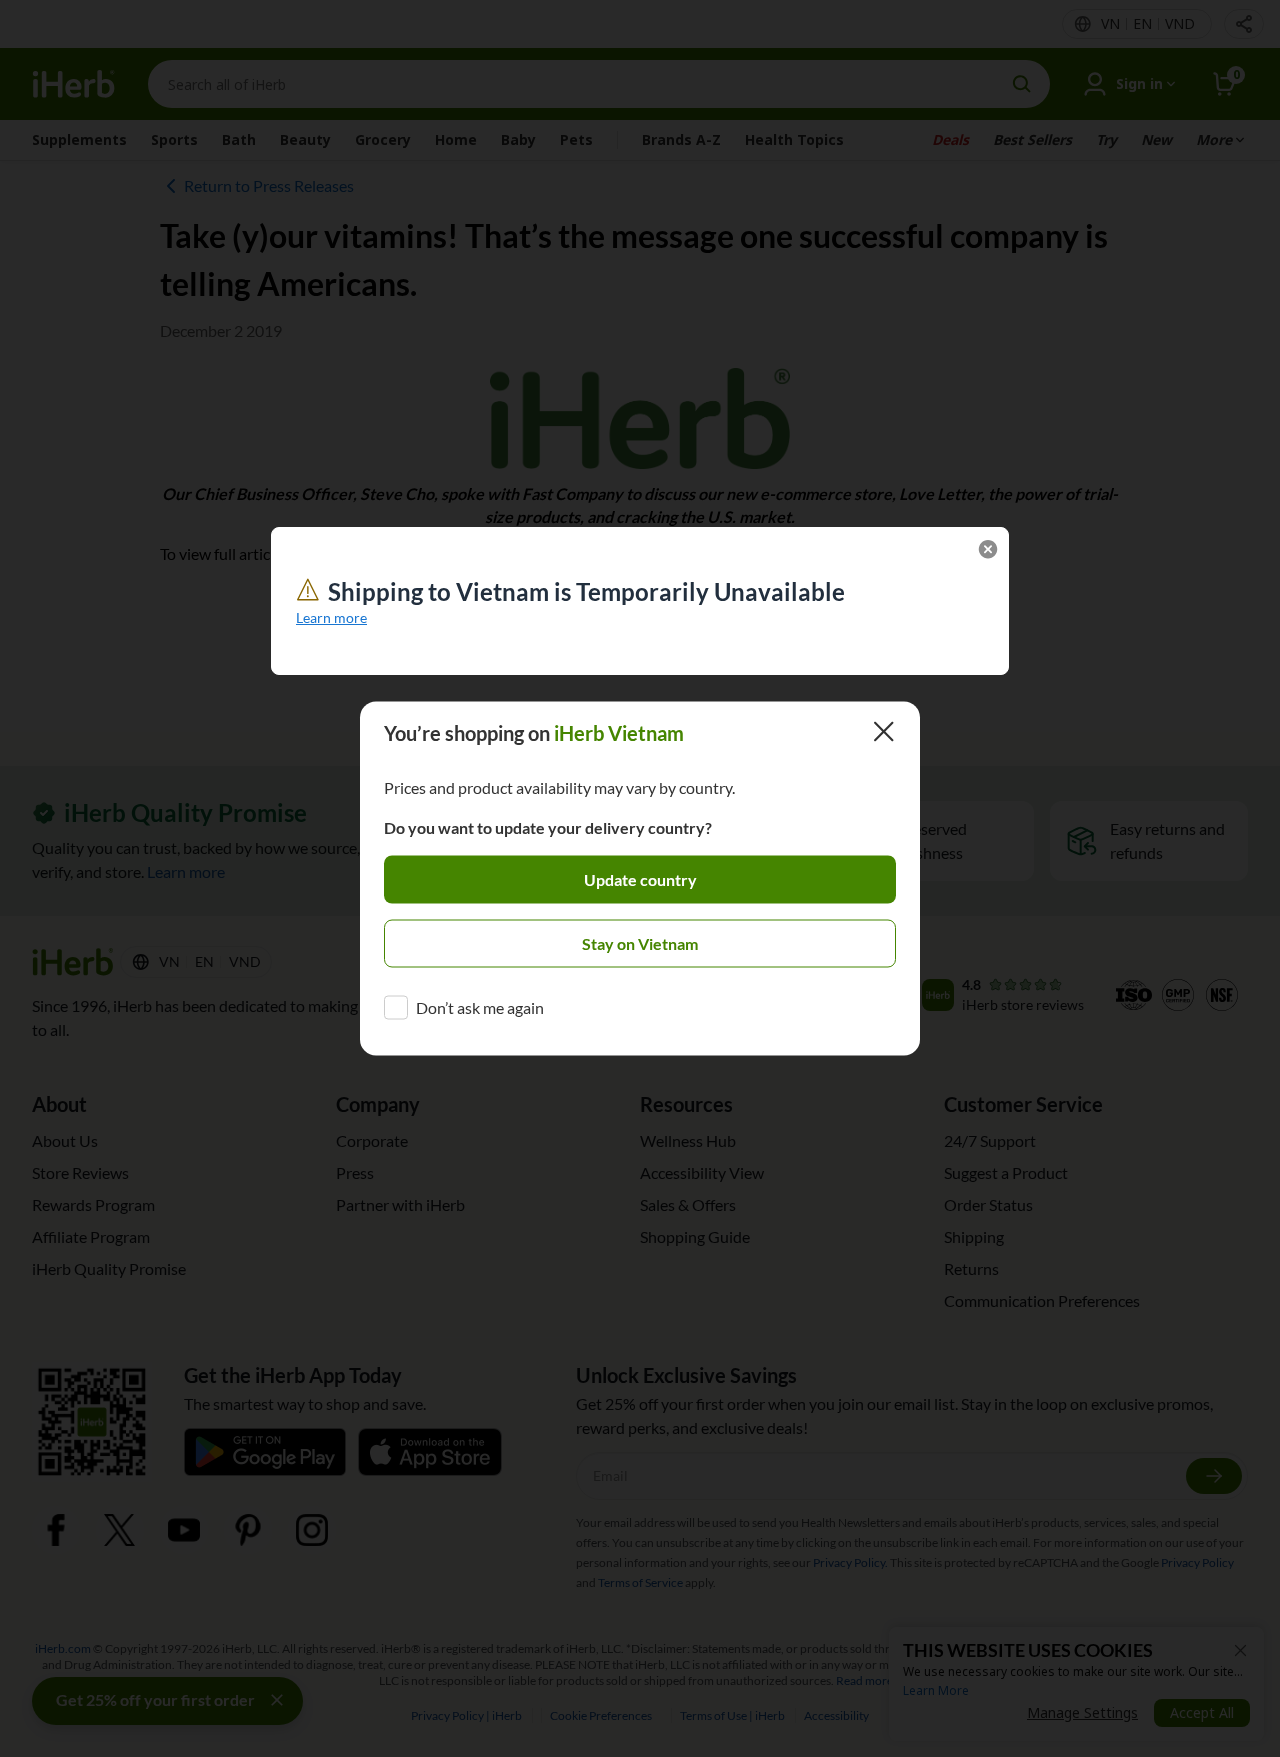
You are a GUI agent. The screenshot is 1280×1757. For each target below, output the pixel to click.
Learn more (331, 617)
